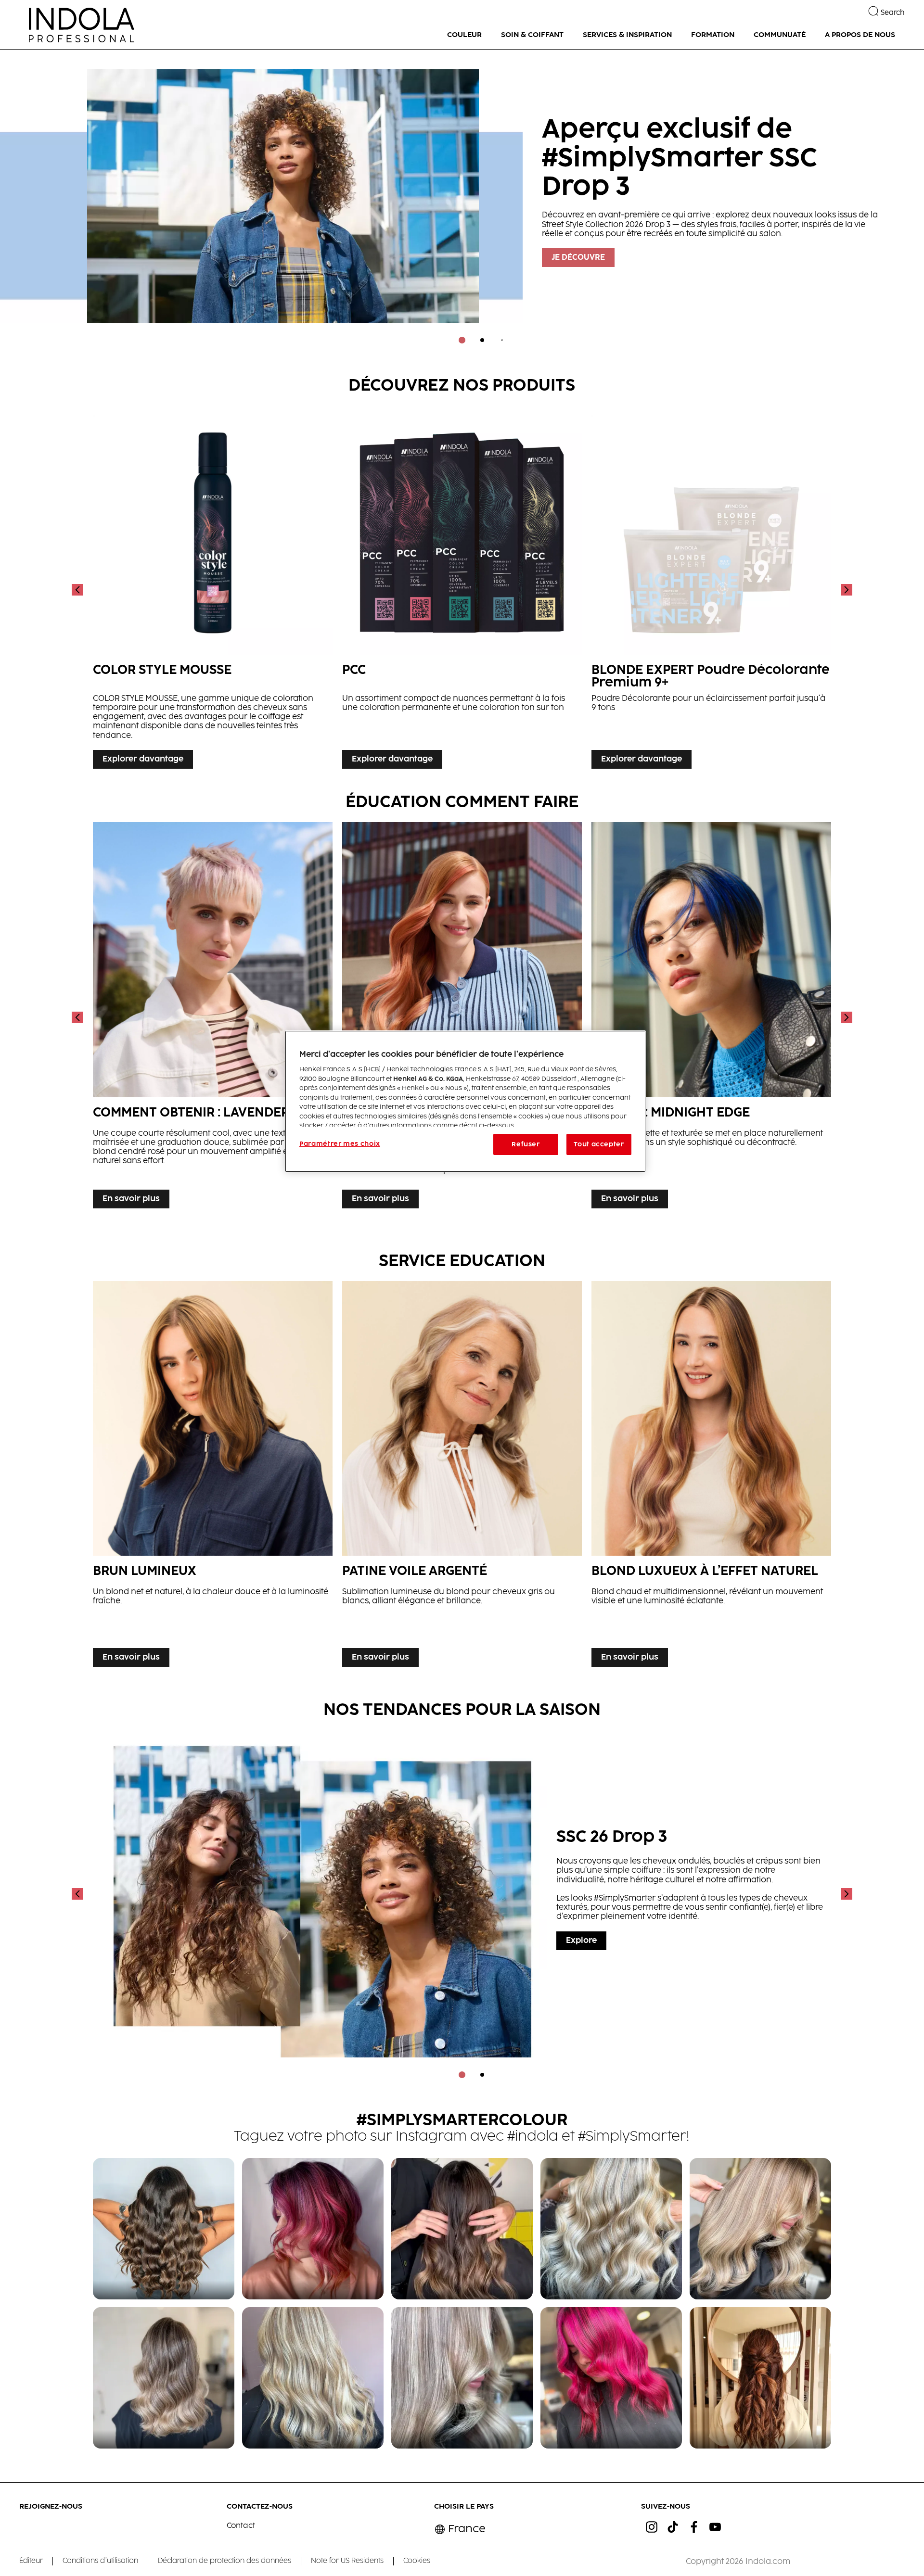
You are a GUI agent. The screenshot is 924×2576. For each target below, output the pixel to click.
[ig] (652, 2527)
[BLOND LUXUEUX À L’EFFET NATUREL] (711, 1477)
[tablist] (462, 340)
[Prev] (78, 590)
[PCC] (462, 590)
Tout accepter (599, 1144)
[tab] (462, 340)
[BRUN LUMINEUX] (213, 1477)
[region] (465, 1101)
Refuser (526, 1144)
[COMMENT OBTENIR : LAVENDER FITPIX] (213, 1018)
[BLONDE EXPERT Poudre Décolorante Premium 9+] (711, 590)
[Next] (846, 590)
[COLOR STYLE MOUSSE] (213, 590)
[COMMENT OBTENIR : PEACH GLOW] (462, 1018)
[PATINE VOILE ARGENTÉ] (462, 1477)
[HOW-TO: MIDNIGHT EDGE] (711, 1018)
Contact (241, 2526)
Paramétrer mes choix (340, 1144)
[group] (462, 203)
